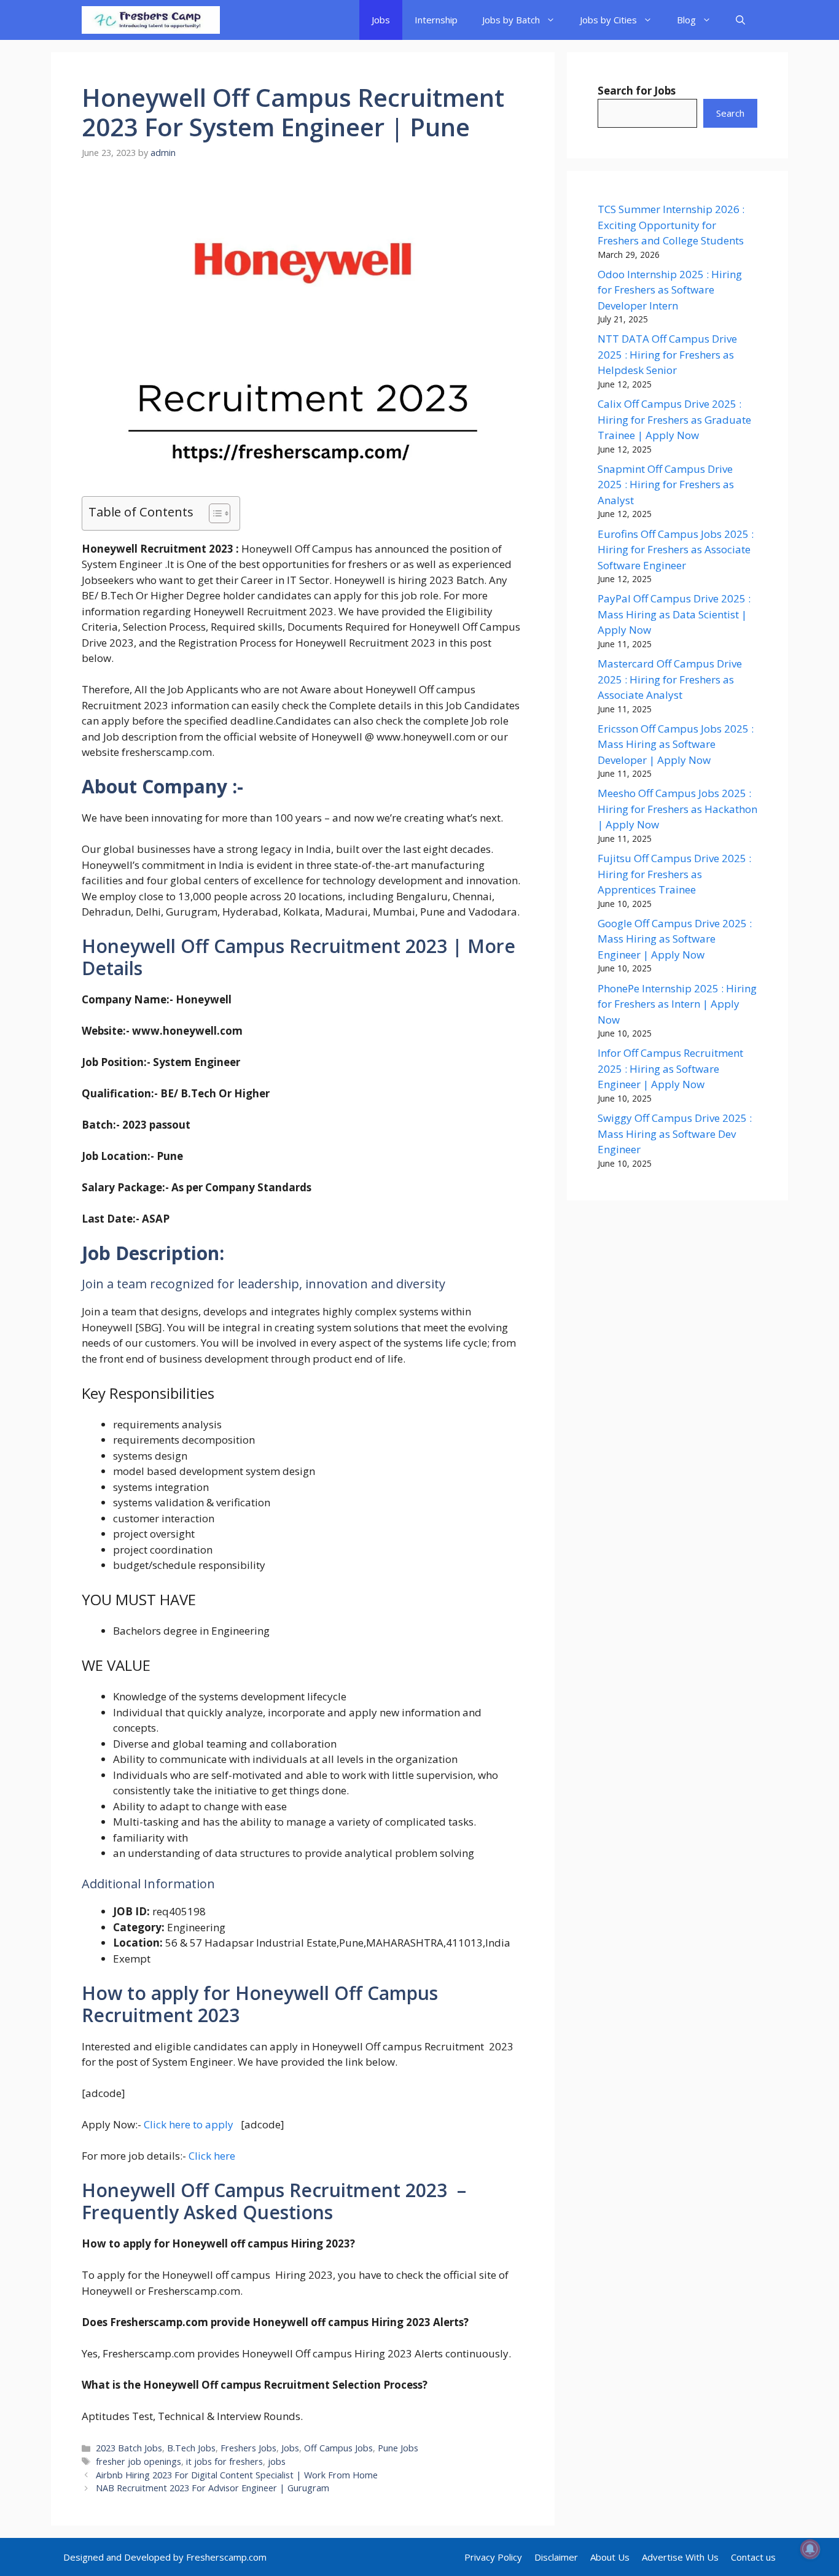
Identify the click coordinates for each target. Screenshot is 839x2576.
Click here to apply (189, 2124)
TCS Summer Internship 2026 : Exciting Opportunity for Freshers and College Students (671, 225)
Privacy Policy (493, 2557)
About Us (610, 2557)
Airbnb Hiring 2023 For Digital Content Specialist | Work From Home (238, 2475)
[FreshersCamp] (151, 20)
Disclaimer (556, 2557)
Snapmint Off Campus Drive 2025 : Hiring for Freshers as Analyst (666, 484)
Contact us (753, 2557)
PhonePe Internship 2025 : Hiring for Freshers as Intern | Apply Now (677, 1004)
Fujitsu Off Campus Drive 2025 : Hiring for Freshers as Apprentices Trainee (674, 874)
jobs (277, 2461)
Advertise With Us (680, 2557)
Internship (436, 20)
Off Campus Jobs (338, 2448)
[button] (740, 20)
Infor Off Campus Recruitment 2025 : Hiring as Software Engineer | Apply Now (670, 1068)
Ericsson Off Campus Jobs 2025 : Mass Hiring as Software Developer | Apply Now (676, 744)
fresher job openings (139, 2461)
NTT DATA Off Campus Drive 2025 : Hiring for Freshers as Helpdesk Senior (667, 354)
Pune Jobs (398, 2448)
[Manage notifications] (810, 2549)
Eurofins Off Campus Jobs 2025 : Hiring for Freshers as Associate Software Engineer (676, 550)
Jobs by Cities (608, 20)
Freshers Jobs (248, 2448)
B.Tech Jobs (191, 2448)
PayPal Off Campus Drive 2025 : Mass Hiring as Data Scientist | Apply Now (674, 614)
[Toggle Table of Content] (213, 513)
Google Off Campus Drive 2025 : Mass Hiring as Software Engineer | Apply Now (675, 939)
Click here (212, 2156)
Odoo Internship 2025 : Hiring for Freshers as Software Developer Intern (670, 290)
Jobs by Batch (511, 20)
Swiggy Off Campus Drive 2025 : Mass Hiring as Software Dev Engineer (675, 1134)
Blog (686, 20)
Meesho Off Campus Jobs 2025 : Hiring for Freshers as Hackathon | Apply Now (677, 809)
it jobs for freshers (224, 2461)
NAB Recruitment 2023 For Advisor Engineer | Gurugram (214, 2488)
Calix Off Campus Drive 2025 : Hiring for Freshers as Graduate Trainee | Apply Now (674, 419)
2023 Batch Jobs (129, 2448)
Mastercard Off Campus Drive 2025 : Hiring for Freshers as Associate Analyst (670, 679)
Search (730, 113)
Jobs (381, 20)
